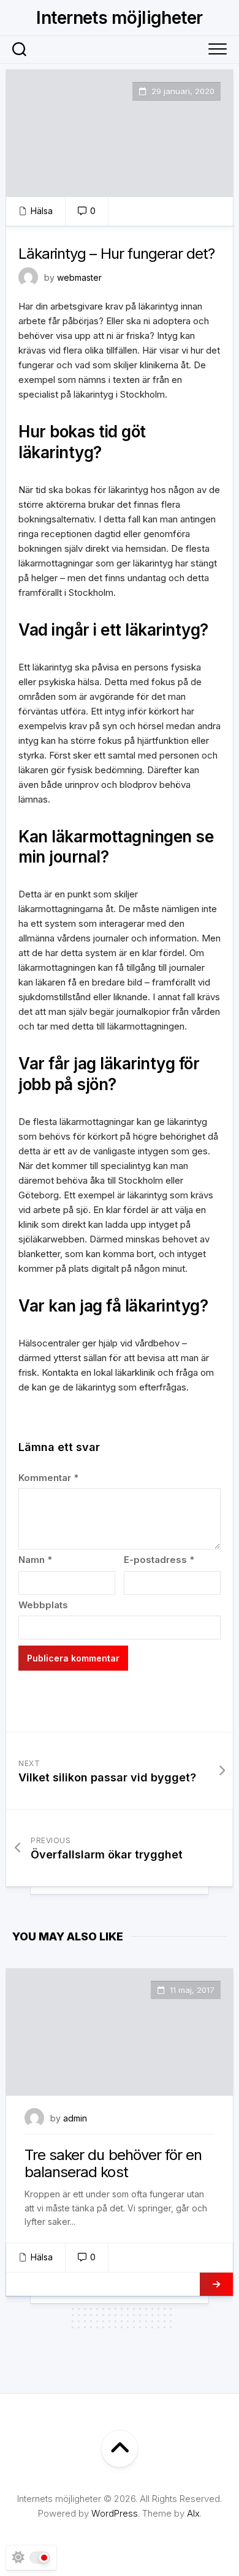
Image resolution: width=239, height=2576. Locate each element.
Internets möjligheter (119, 18)
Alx (193, 2513)
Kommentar (48, 1478)
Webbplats (43, 1605)
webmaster (79, 277)
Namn (35, 1560)
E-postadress (159, 1560)
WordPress (115, 2513)
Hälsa (42, 211)
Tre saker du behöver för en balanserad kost (113, 2164)
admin (75, 2118)
